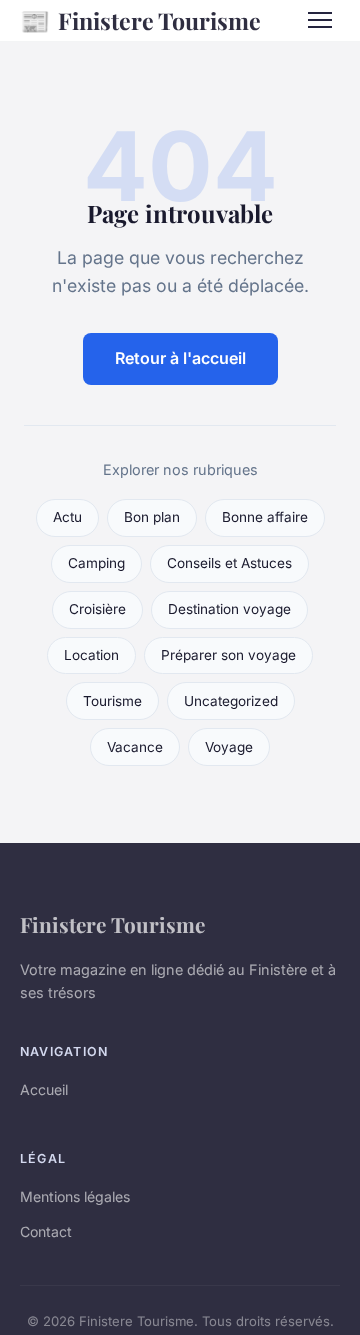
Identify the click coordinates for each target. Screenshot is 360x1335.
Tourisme (112, 701)
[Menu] (320, 20)
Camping (96, 563)
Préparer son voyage (228, 655)
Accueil (44, 1089)
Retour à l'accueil (180, 358)
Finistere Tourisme (140, 20)
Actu (67, 517)
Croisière (97, 609)
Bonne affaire (265, 517)
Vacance (135, 747)
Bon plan (152, 517)
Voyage (229, 747)
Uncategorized (231, 701)
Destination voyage (229, 609)
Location (91, 655)
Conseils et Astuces (229, 563)
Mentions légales (75, 1196)
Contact (46, 1231)
